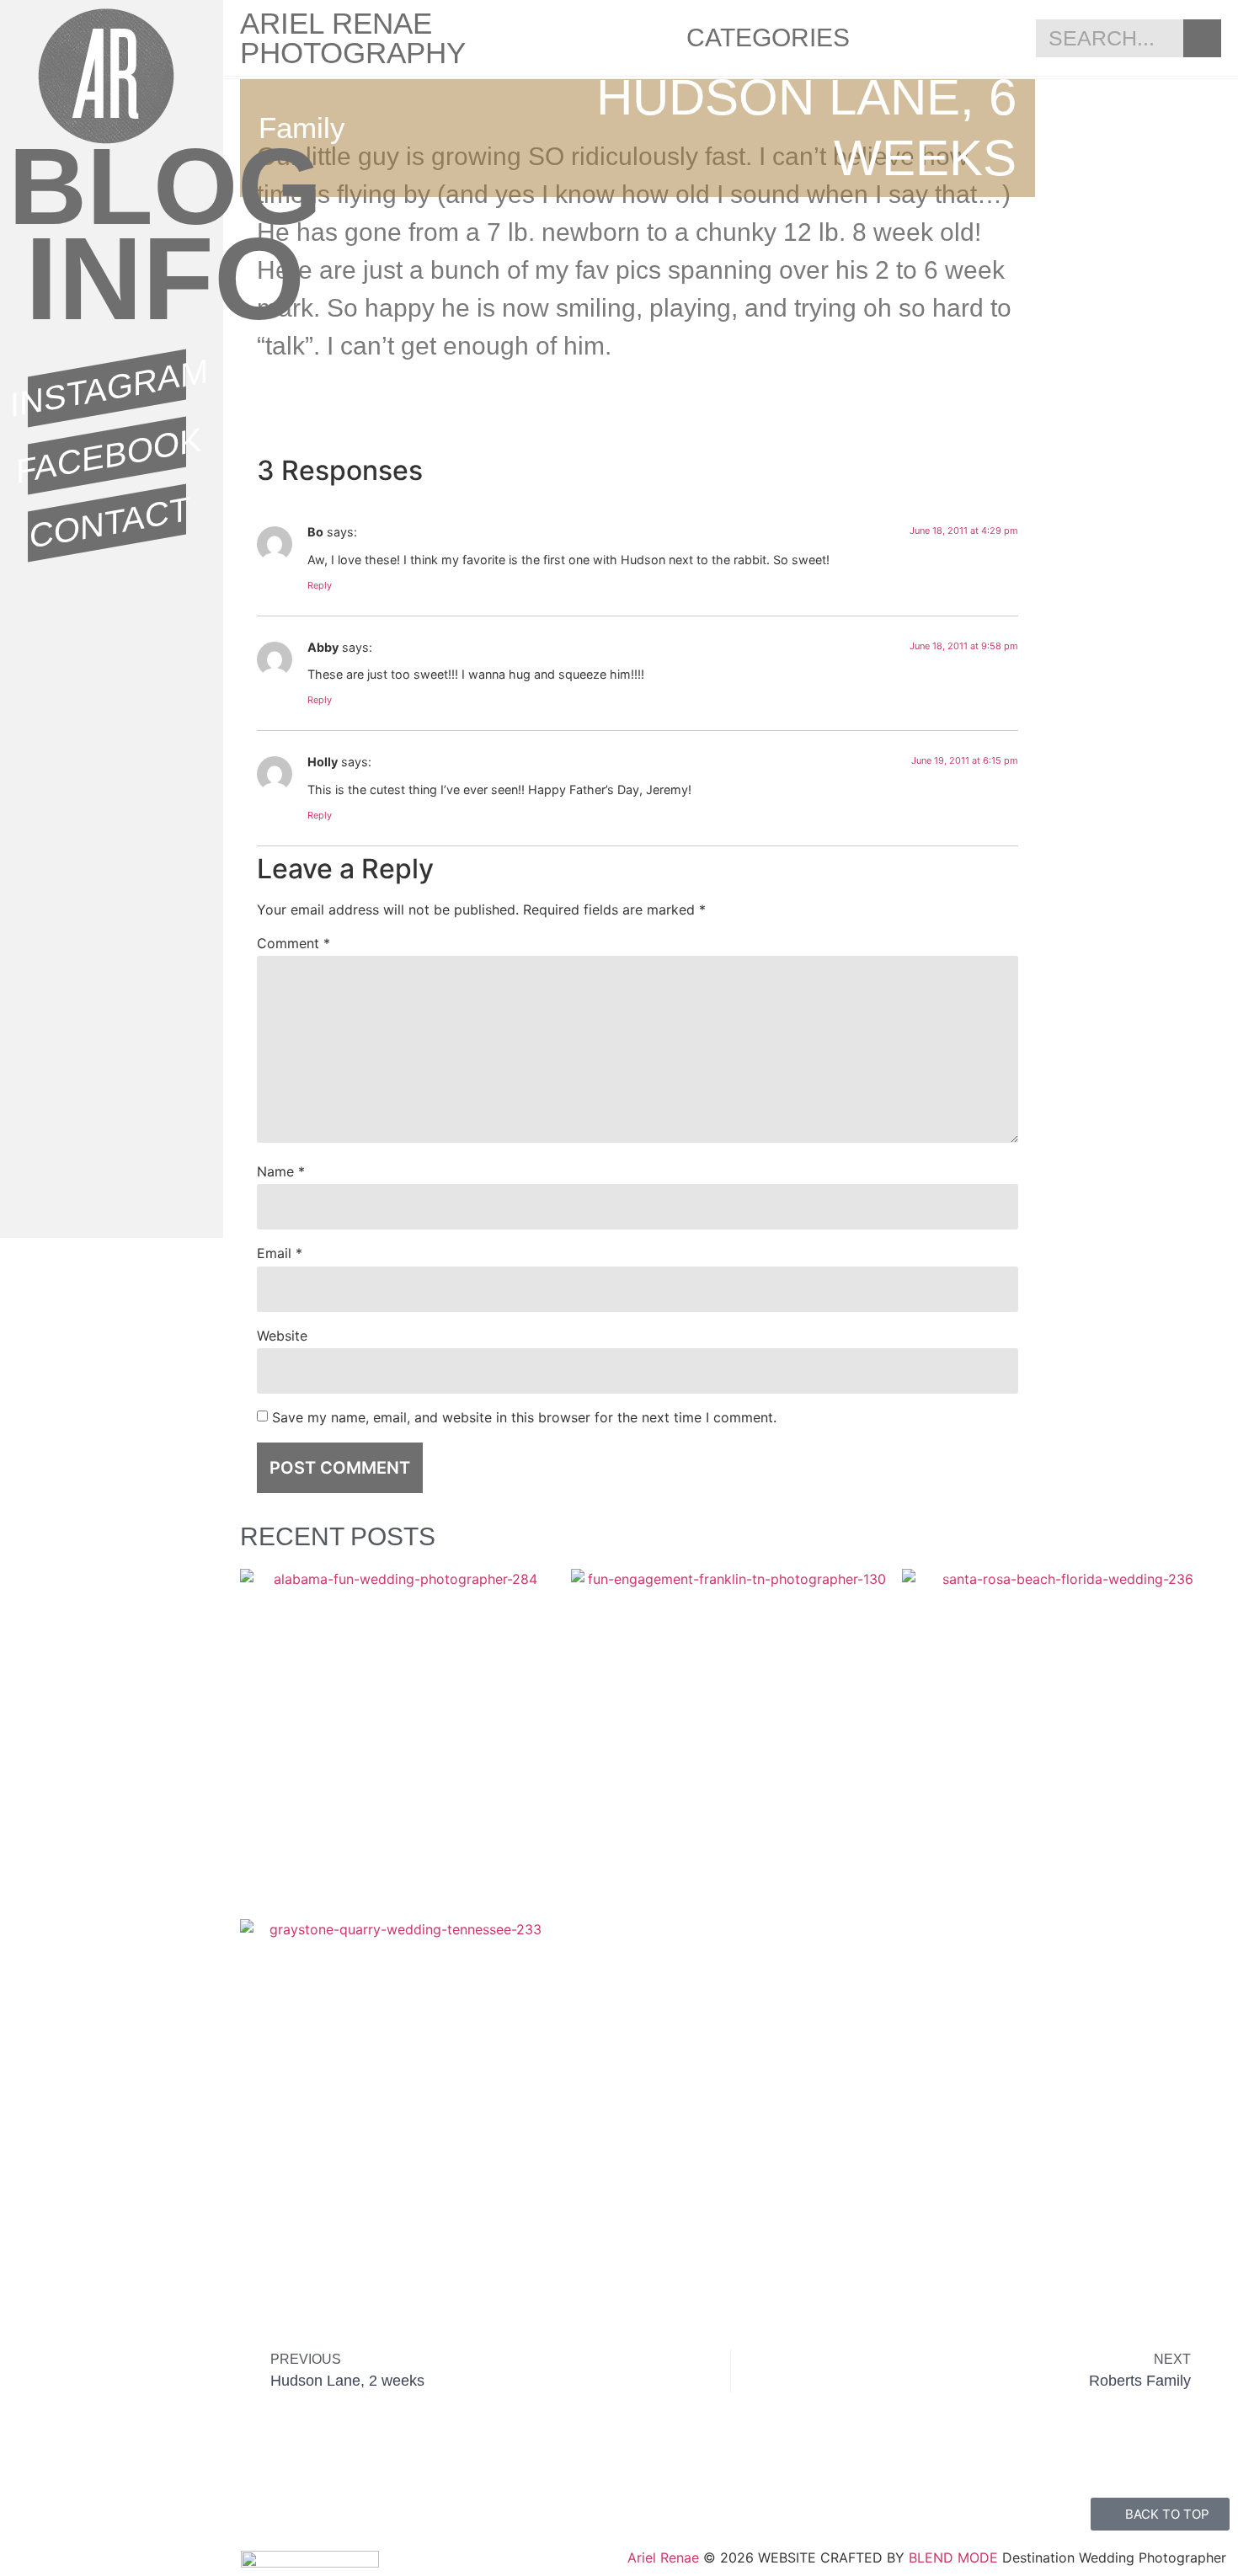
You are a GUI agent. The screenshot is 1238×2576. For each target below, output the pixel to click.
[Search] (1202, 38)
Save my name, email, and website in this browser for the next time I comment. (524, 1417)
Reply (320, 585)
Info (165, 279)
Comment (293, 943)
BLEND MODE (953, 2557)
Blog (165, 186)
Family (302, 128)
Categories (768, 37)
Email (280, 1253)
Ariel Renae (663, 2557)
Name (281, 1171)
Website (282, 1336)
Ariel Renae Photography (353, 38)
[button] (835, 412)
